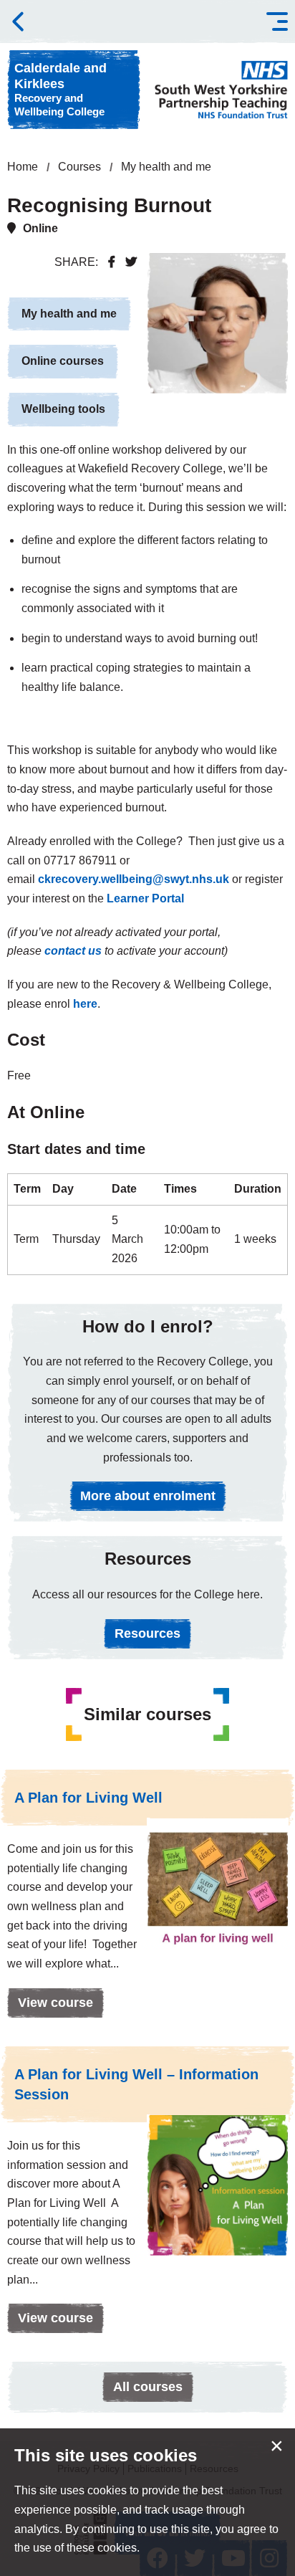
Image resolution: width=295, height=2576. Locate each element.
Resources (147, 1633)
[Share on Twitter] (131, 262)
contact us (73, 951)
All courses (148, 2387)
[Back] (18, 22)
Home (23, 167)
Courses (79, 167)
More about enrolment (148, 1496)
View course (50, 2007)
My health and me (166, 167)
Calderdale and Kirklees (61, 89)
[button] (277, 22)
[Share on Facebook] (112, 262)
